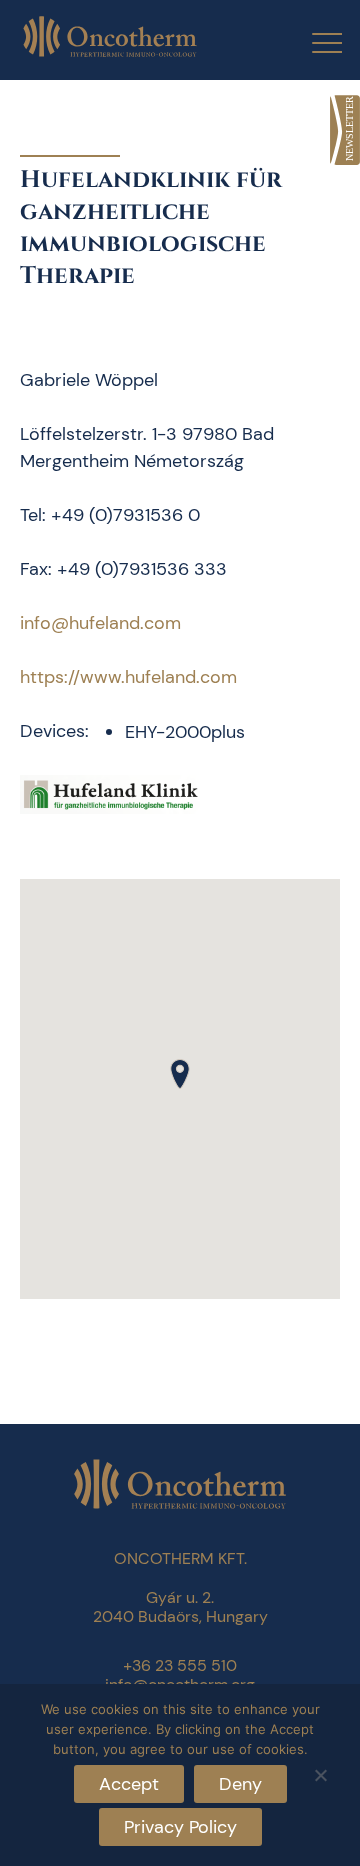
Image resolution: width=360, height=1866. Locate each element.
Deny (240, 1784)
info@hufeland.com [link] (100, 623)
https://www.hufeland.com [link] (128, 677)
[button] (180, 1074)
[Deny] (320, 1772)
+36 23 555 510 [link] (180, 1665)
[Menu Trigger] (314, 42)
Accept (129, 1784)
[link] (345, 130)
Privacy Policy (180, 1827)
